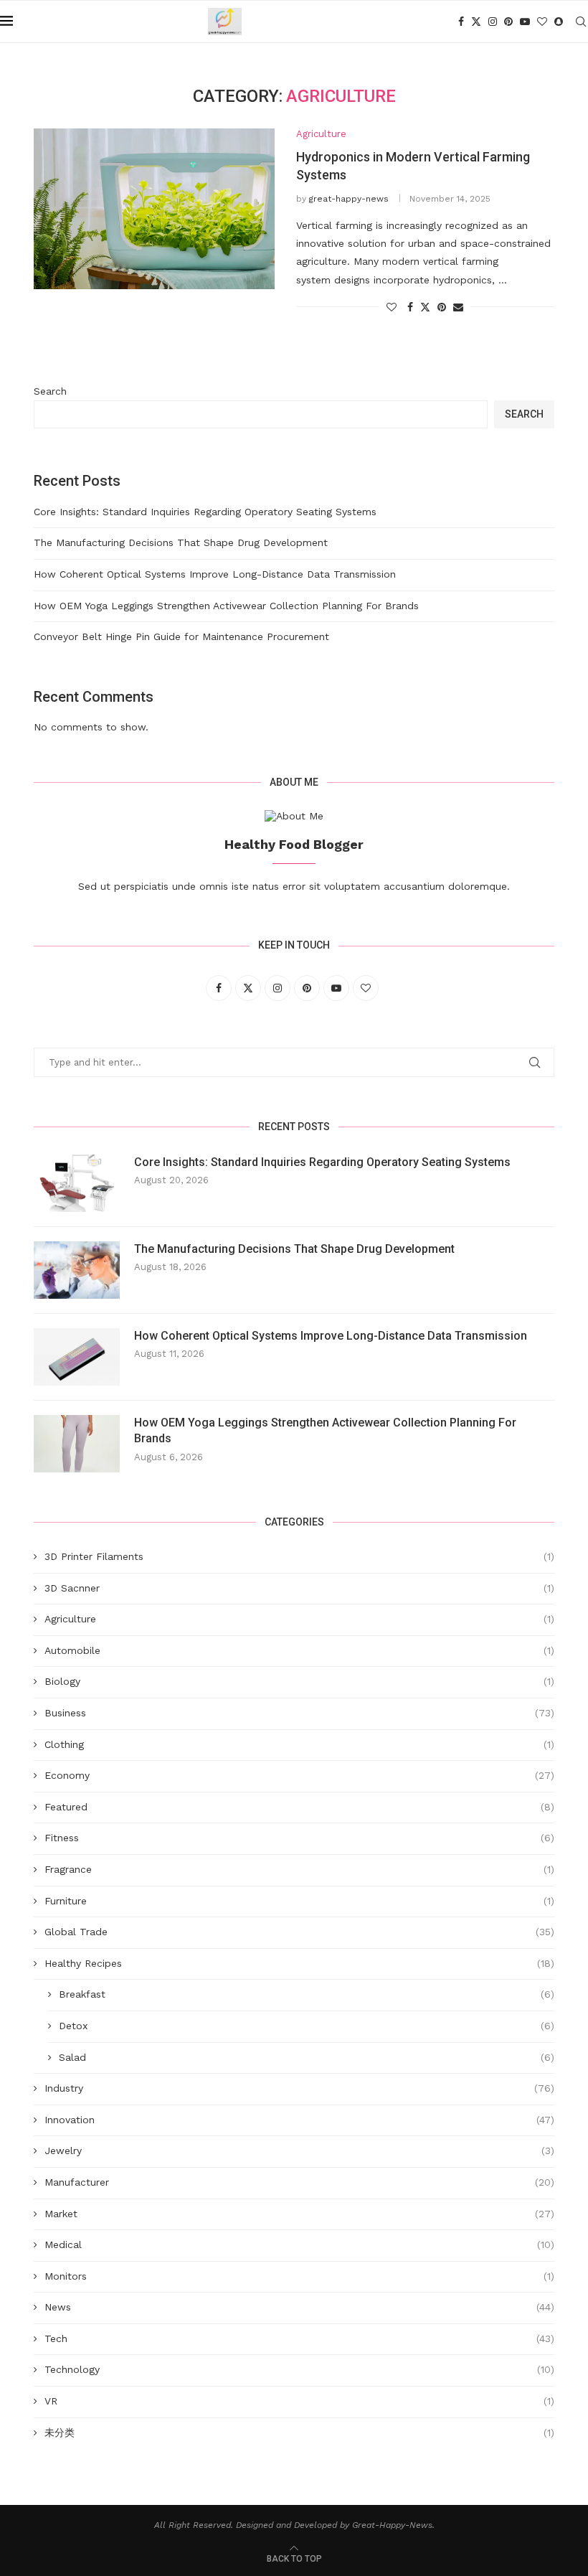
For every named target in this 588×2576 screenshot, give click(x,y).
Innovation (299, 2120)
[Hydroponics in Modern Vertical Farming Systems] (154, 209)
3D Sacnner (299, 1588)
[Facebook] (461, 22)
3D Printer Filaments (299, 1556)
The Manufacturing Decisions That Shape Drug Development (181, 542)
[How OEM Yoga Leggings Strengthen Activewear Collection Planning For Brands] (77, 1444)
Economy (299, 1775)
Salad (307, 2057)
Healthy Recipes (299, 1963)
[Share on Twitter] (425, 307)
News (299, 2307)
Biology (299, 1681)
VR (299, 2401)
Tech (299, 2338)
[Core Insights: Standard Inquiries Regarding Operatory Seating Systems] (77, 1183)
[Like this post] (392, 307)
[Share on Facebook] (410, 307)
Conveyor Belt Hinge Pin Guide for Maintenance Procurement (181, 636)
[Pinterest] (508, 22)
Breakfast (307, 1994)
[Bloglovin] (542, 22)
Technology (299, 2369)
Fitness (299, 1838)
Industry (299, 2088)
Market (299, 2214)
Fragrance (299, 1869)
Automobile (299, 1650)
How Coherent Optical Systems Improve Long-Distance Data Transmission (215, 574)
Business (299, 1713)
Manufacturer (299, 2182)
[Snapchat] (559, 22)
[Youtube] (525, 22)
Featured (299, 1807)
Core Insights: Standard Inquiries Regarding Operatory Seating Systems (205, 512)
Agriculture (299, 1619)
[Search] (581, 22)
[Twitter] (476, 22)
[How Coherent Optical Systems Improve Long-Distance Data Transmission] (77, 1357)
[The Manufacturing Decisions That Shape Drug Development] (77, 1270)
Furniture (299, 1901)
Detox (307, 2026)
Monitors (299, 2276)
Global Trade (299, 1932)
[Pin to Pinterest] (442, 307)
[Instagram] (493, 22)
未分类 (299, 2432)
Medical (299, 2244)
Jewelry (299, 2150)
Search (50, 391)
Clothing (299, 1744)
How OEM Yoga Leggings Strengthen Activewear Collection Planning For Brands (226, 606)
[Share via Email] (458, 307)
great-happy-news (349, 199)
